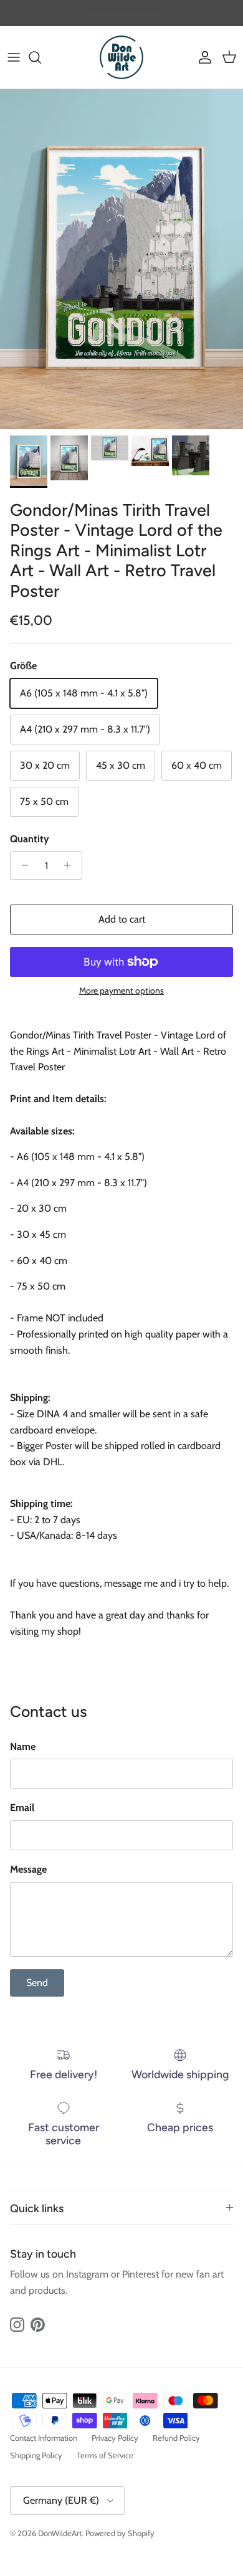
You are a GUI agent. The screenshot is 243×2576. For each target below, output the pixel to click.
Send (37, 1983)
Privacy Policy (115, 2438)
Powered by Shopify (120, 2533)
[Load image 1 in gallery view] (121, 259)
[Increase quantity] (71, 865)
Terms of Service (105, 2455)
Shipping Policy (36, 2455)
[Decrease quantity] (21, 865)
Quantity (30, 839)
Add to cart (122, 919)
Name (23, 1747)
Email (22, 1808)
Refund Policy (176, 2438)
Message (28, 1869)
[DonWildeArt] (121, 57)
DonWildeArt (60, 2533)
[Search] (41, 57)
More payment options (121, 991)
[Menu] (14, 57)
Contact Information (44, 2438)
